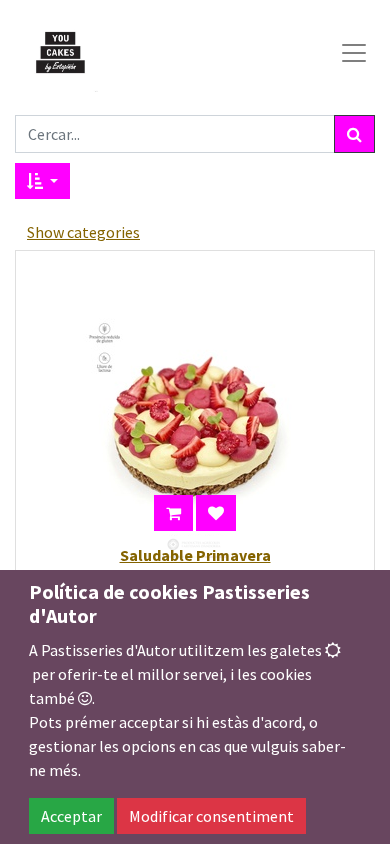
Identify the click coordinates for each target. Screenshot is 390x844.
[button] (42, 181)
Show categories (83, 232)
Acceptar (71, 816)
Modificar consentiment (211, 816)
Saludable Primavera (195, 555)
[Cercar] (354, 134)
